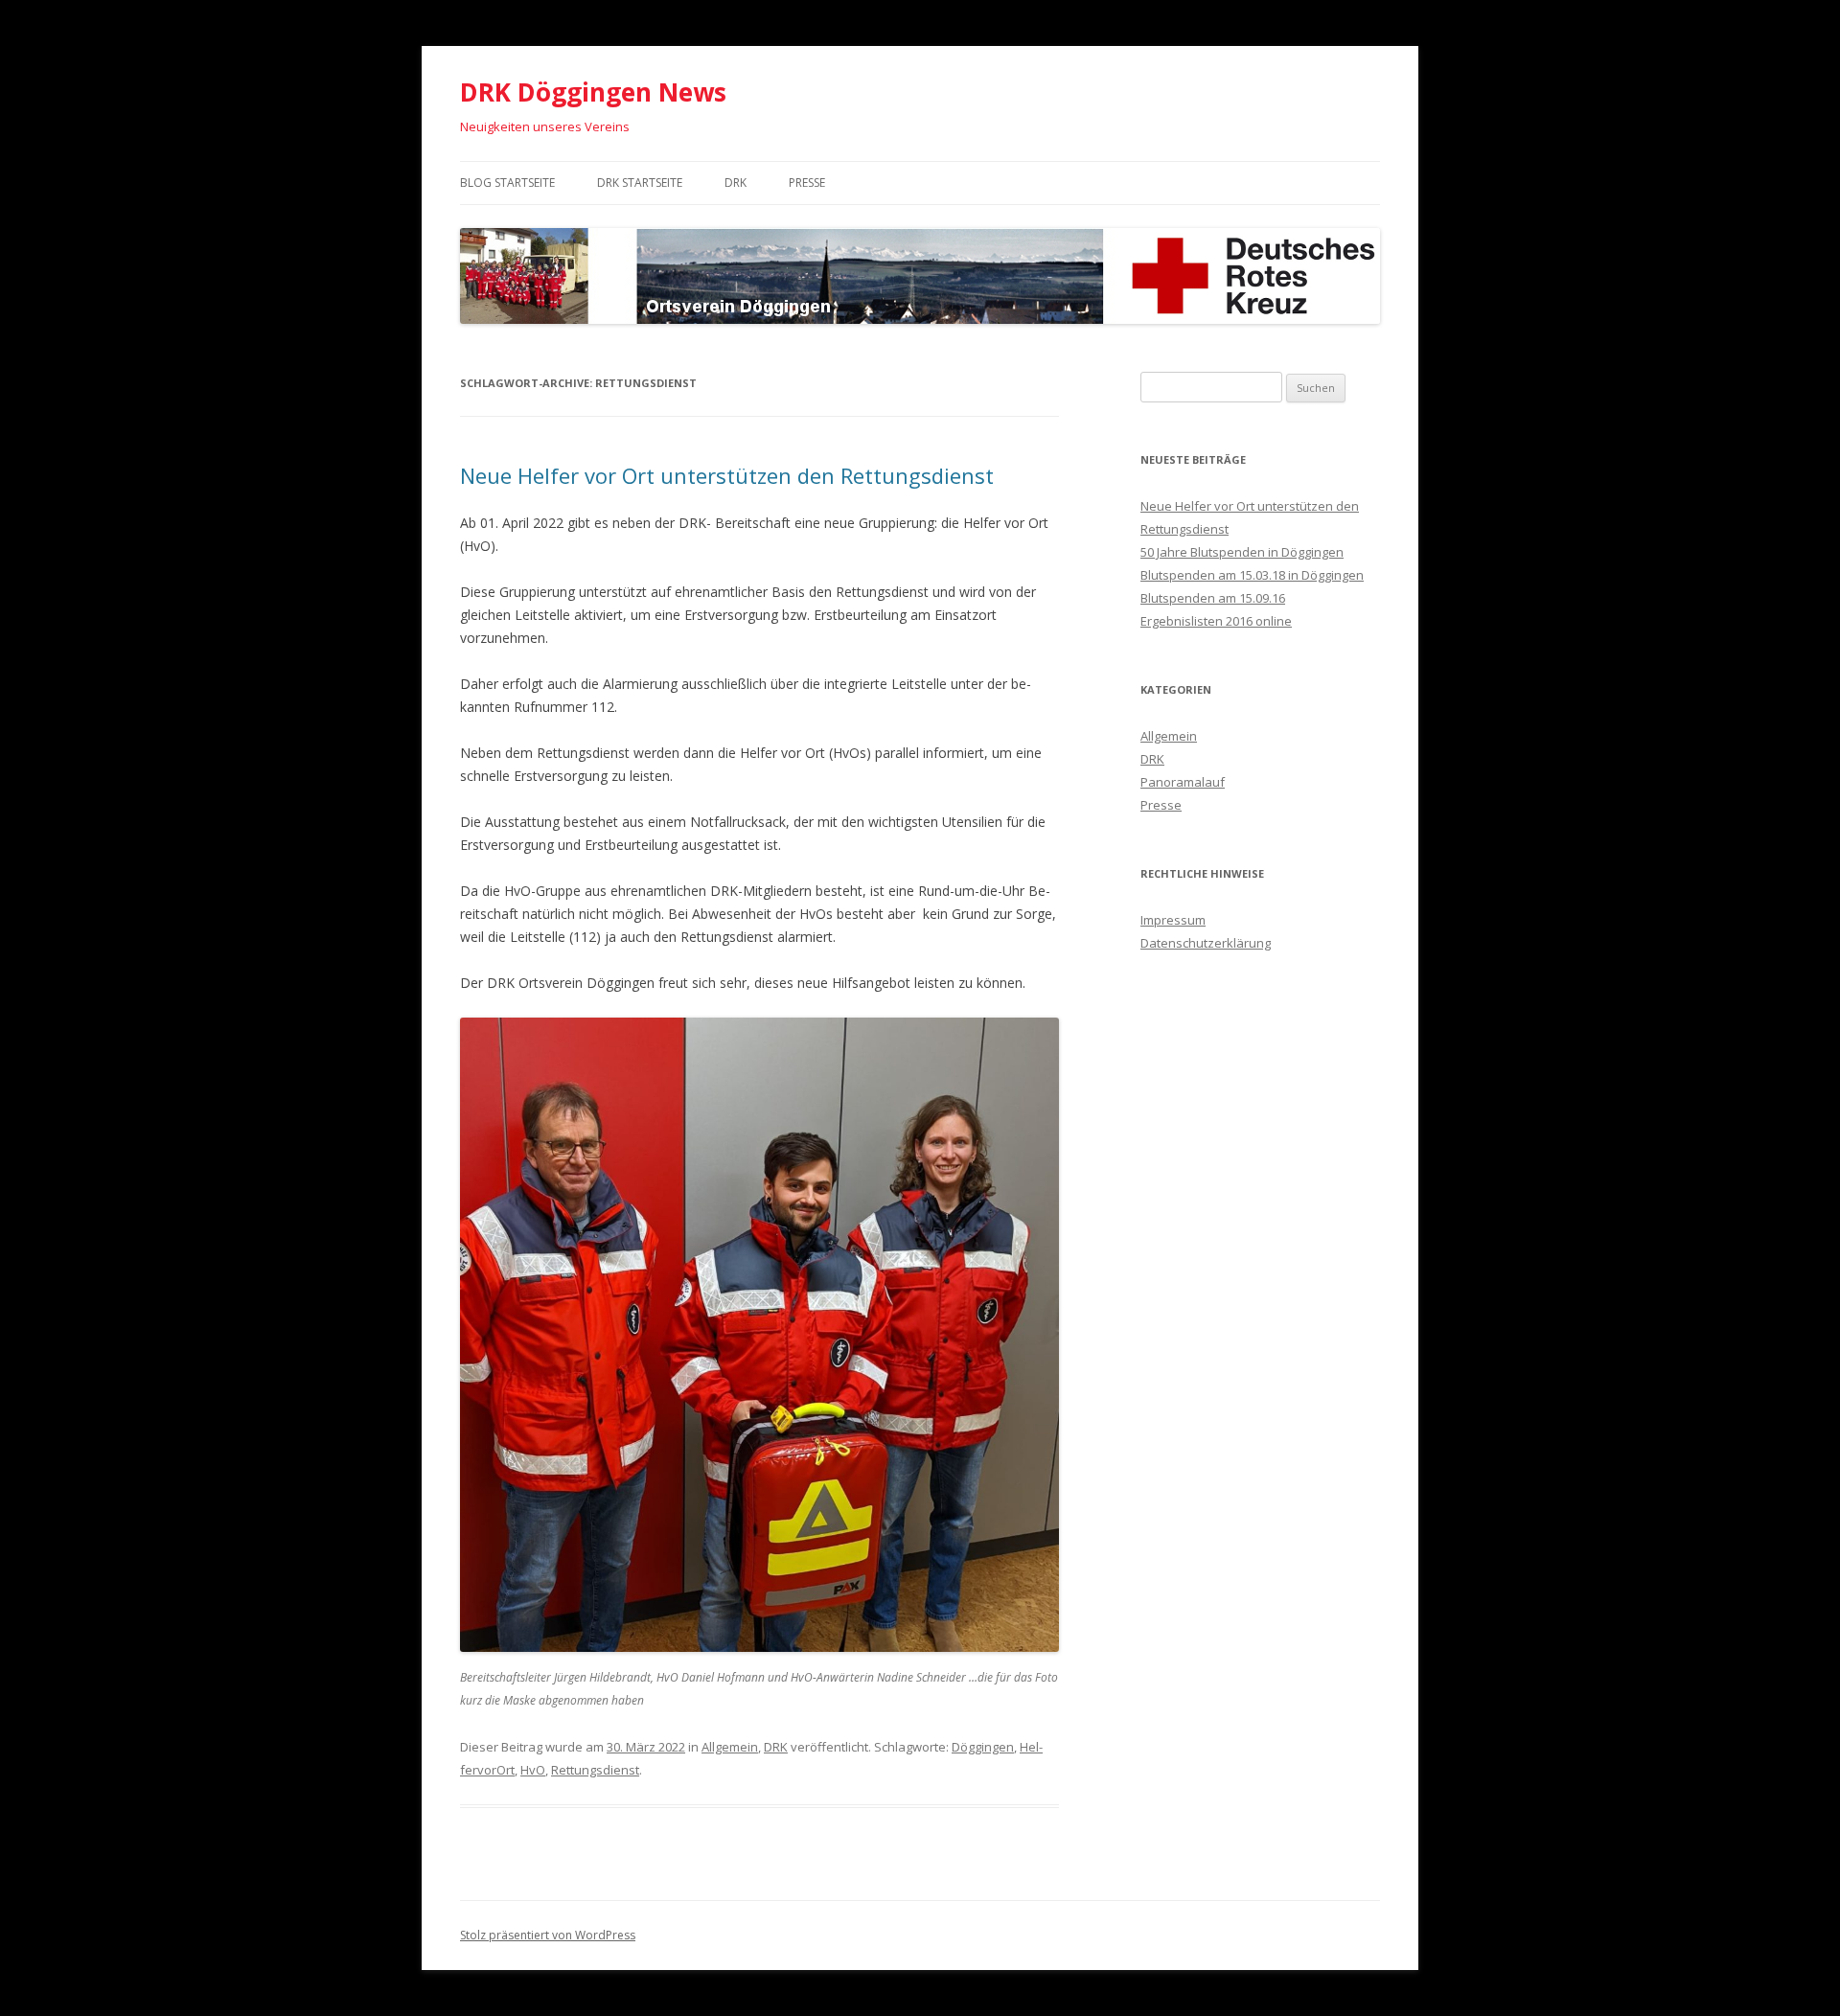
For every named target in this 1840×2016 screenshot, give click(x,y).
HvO (533, 1770)
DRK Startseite (640, 183)
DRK (736, 183)
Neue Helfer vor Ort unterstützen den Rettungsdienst (727, 475)
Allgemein (730, 1747)
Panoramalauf (1183, 782)
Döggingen (983, 1747)
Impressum (1173, 920)
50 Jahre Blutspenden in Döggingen (1242, 552)
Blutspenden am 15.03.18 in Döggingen (1252, 575)
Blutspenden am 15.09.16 (1213, 598)
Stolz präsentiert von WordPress (548, 1935)
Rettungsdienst (595, 1770)
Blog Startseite (507, 183)
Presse (807, 183)
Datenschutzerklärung (1206, 943)
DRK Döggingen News (593, 92)
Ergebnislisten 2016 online (1216, 621)
